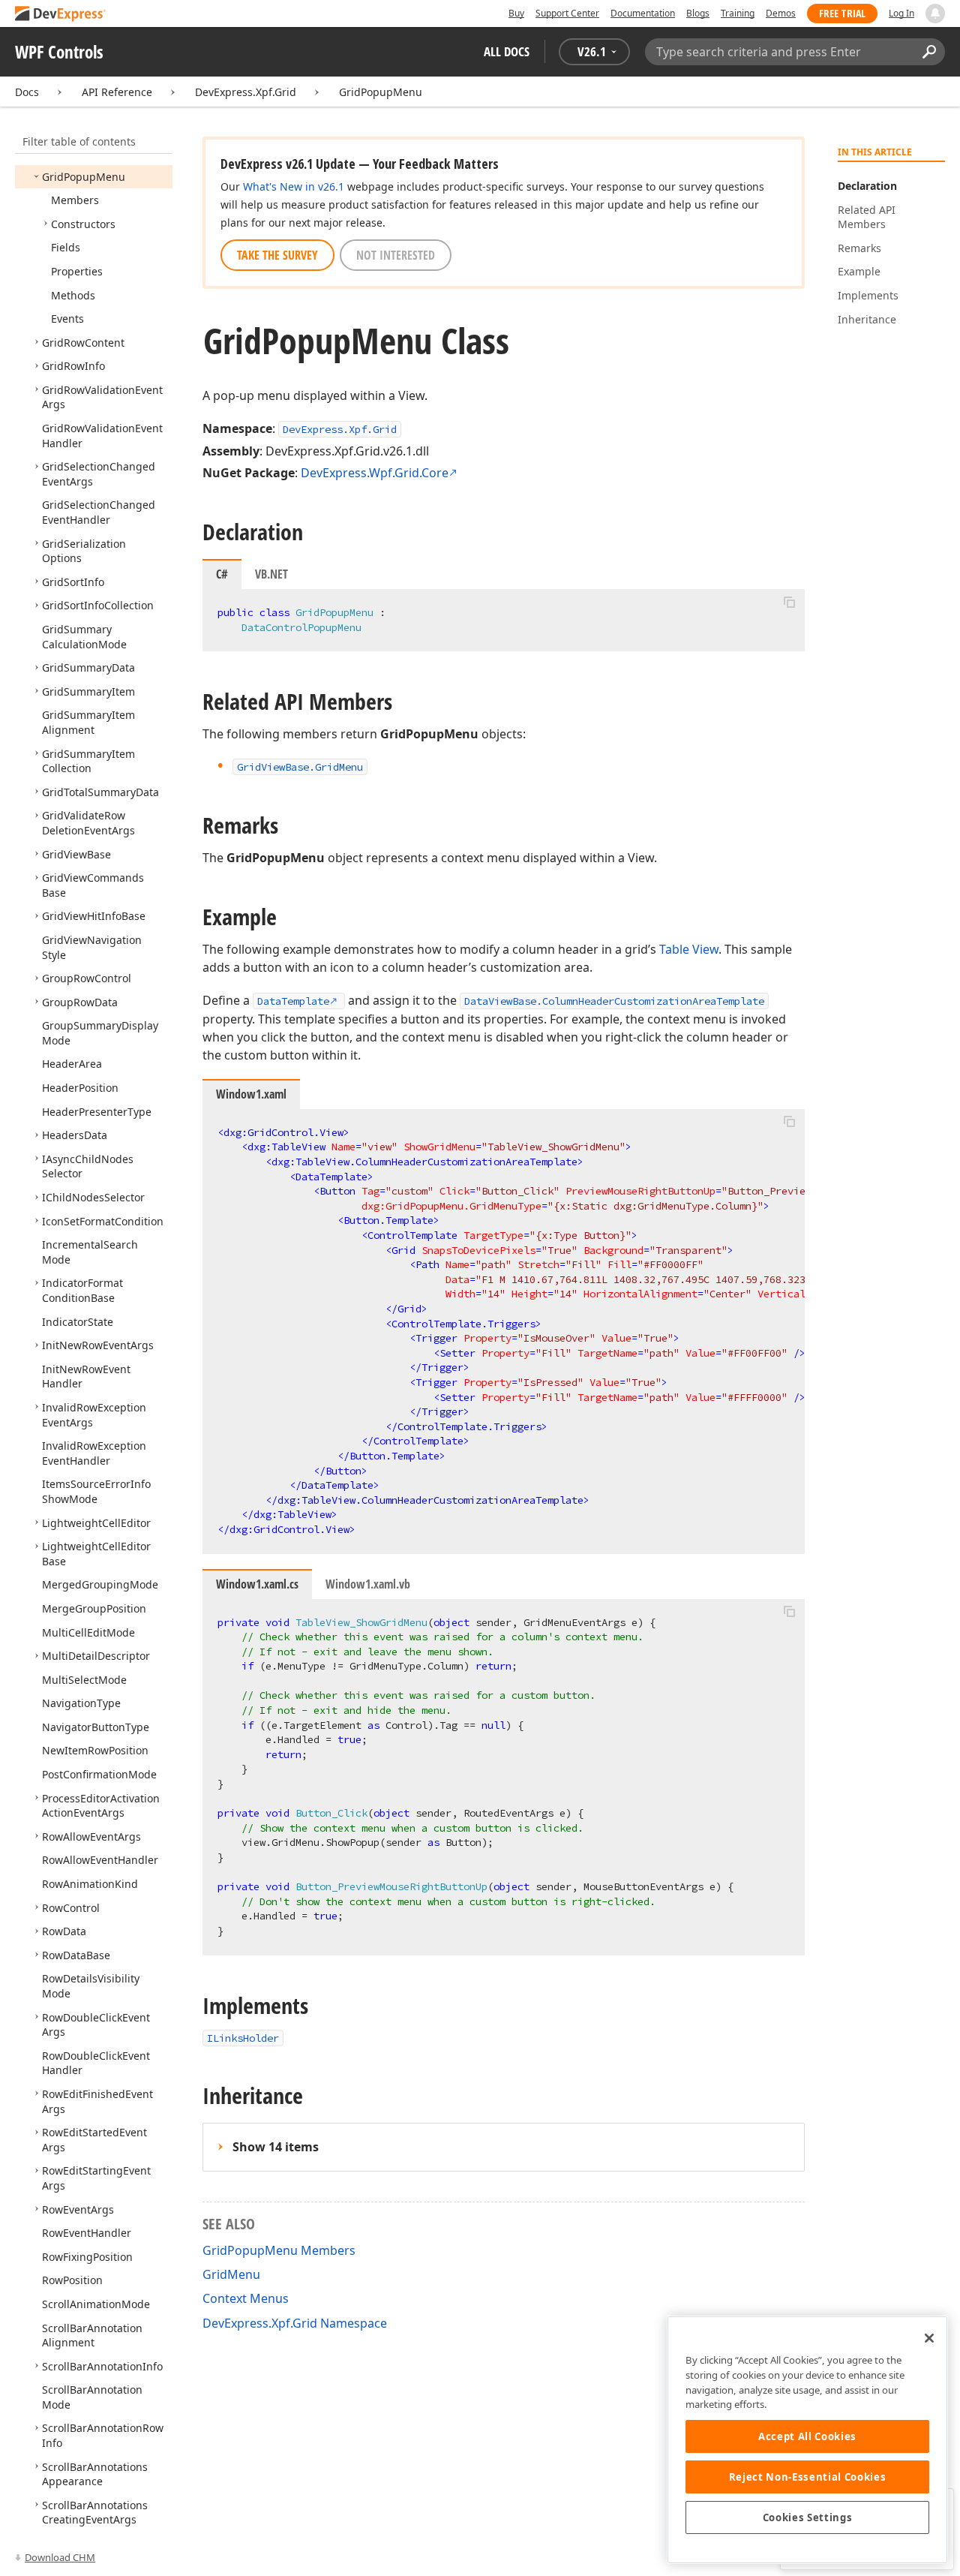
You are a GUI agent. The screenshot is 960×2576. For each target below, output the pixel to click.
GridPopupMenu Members (279, 2250)
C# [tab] (222, 574)
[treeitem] (84, 177)
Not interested (396, 255)
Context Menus (246, 2298)
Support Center (567, 13)
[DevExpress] (61, 15)
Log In (901, 13)
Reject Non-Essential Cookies (807, 2477)
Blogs (698, 13)
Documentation (643, 13)
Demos (781, 13)
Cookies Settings (808, 2517)
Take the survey (277, 255)
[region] (807, 2440)
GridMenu (231, 2274)
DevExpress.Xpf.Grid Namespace (295, 2323)
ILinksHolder (243, 2038)
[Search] (929, 52)
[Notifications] (935, 14)
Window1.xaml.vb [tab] (368, 1584)
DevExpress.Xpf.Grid (246, 92)
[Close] (929, 2338)
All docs (507, 51)
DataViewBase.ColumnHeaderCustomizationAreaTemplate (614, 1001)
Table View (689, 949)
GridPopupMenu (381, 92)
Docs (27, 92)
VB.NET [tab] (271, 574)
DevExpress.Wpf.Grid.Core (375, 473)
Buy (516, 13)
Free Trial (842, 13)
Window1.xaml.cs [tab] (257, 1584)
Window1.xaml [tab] (251, 1094)
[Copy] (789, 602)
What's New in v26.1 (294, 186)
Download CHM (60, 2557)
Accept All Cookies (807, 2436)
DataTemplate (293, 1001)
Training (738, 13)
